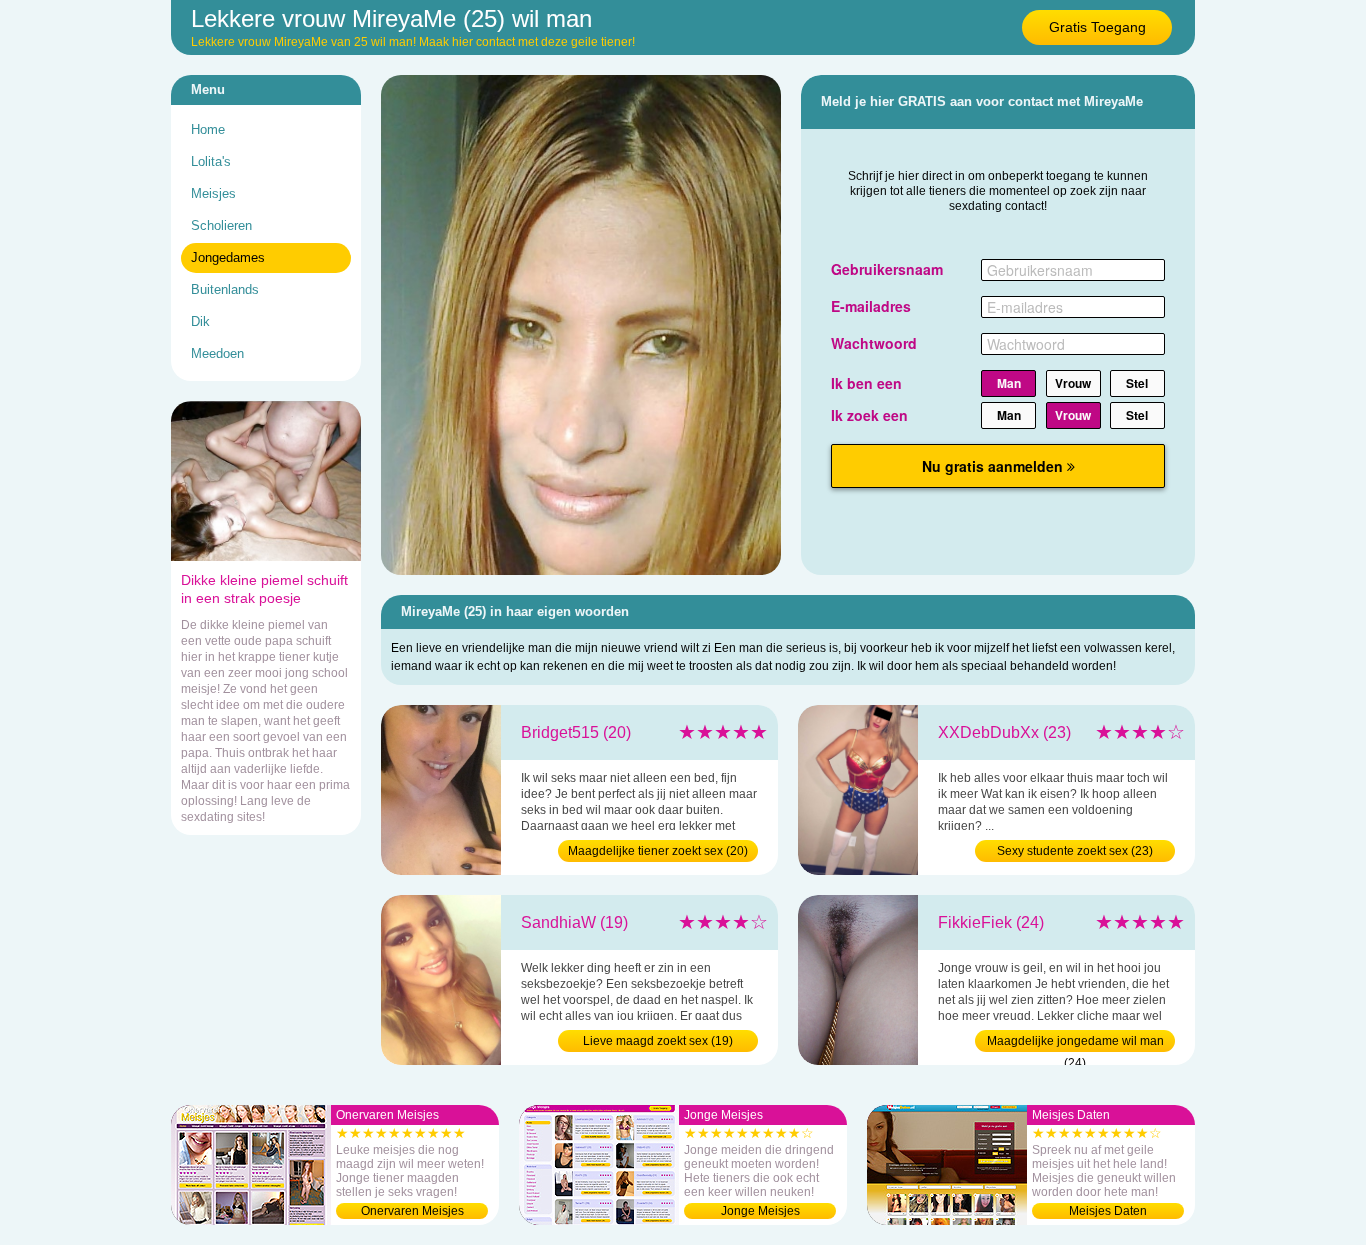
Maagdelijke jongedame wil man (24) (1075, 1043)
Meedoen (217, 353)
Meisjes (213, 193)
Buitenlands (225, 289)
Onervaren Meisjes (412, 1211)
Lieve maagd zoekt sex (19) (658, 1041)
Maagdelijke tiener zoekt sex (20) (658, 851)
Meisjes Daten (1108, 1211)
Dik (200, 321)
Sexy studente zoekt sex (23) (1075, 851)
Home (208, 129)
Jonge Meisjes (760, 1211)
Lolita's (211, 161)
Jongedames (228, 257)
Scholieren (221, 225)
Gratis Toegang (1097, 27)
